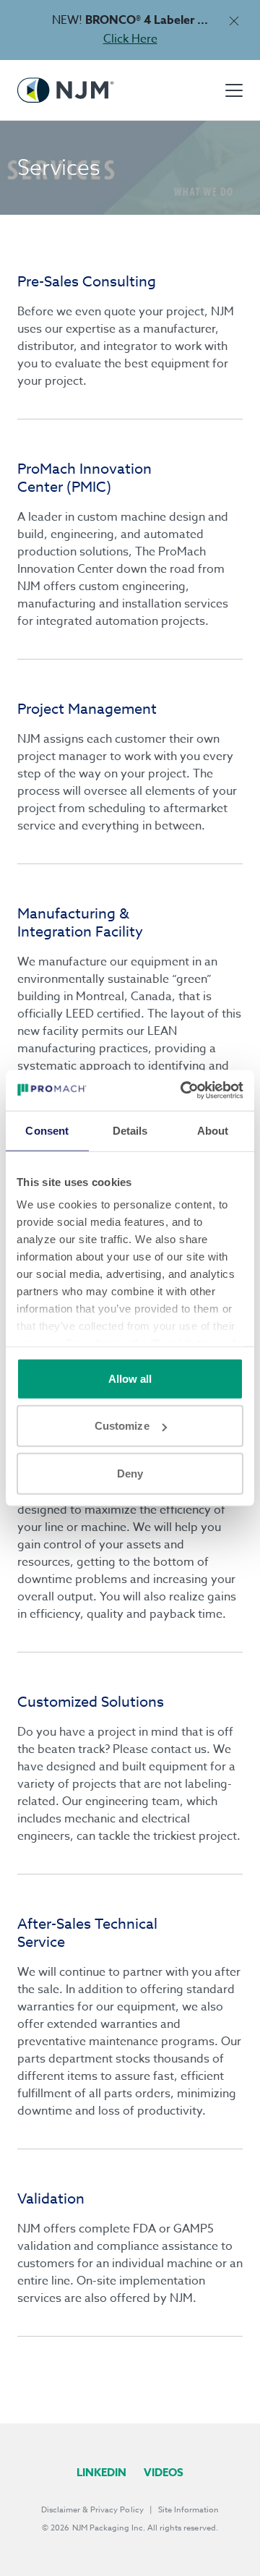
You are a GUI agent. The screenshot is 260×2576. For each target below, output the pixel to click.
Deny (130, 1473)
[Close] (234, 21)
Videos (164, 2472)
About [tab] (213, 1130)
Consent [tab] (47, 1130)
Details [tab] (130, 1130)
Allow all (130, 1378)
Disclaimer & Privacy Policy (92, 2510)
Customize (122, 1426)
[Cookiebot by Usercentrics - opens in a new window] (183, 1091)
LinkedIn (101, 2472)
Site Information (188, 2510)
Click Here (130, 39)
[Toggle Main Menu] (234, 90)
